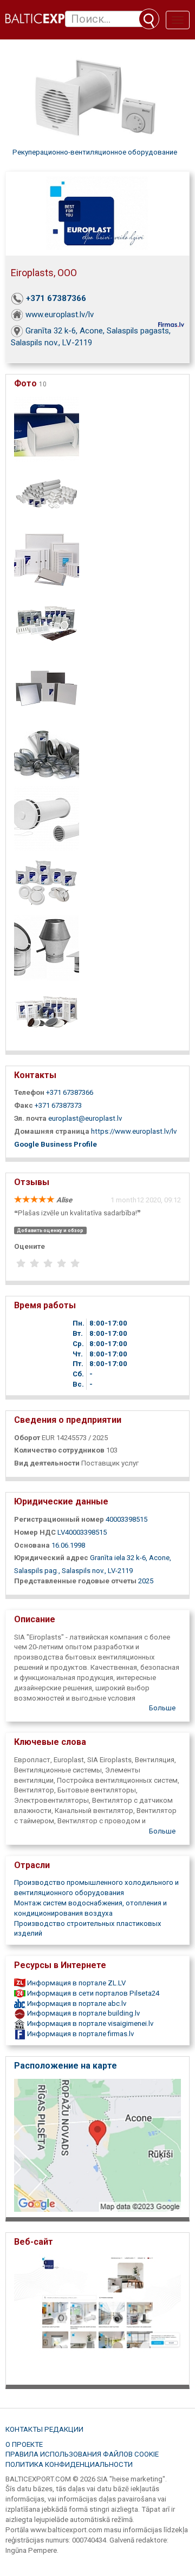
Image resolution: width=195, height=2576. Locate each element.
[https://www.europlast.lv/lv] (97, 2316)
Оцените (30, 1246)
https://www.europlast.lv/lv (134, 1131)
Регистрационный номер (59, 1519)
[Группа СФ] (47, 752)
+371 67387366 (56, 298)
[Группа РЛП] (47, 688)
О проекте (24, 2444)
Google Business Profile (56, 1144)
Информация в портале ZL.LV (76, 1983)
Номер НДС (35, 1532)
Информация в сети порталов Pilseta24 (92, 1993)
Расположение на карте (66, 2066)
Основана (32, 1545)
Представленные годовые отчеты (75, 1581)
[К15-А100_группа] (47, 493)
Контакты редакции (44, 2429)
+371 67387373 (58, 1105)
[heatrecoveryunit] (47, 428)
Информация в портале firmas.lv (80, 2034)
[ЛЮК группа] (47, 558)
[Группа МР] (47, 623)
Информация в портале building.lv (83, 2013)
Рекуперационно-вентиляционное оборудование (95, 152)
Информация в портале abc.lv (76, 2003)
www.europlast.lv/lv (60, 315)
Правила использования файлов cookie (82, 2454)
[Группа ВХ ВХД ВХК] (47, 947)
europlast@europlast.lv (85, 1118)
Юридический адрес (51, 1558)
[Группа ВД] (47, 882)
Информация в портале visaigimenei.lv (89, 2023)
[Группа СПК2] (47, 817)
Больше (162, 1708)
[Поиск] (149, 19)
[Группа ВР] (47, 1012)
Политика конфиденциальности (69, 2464)
